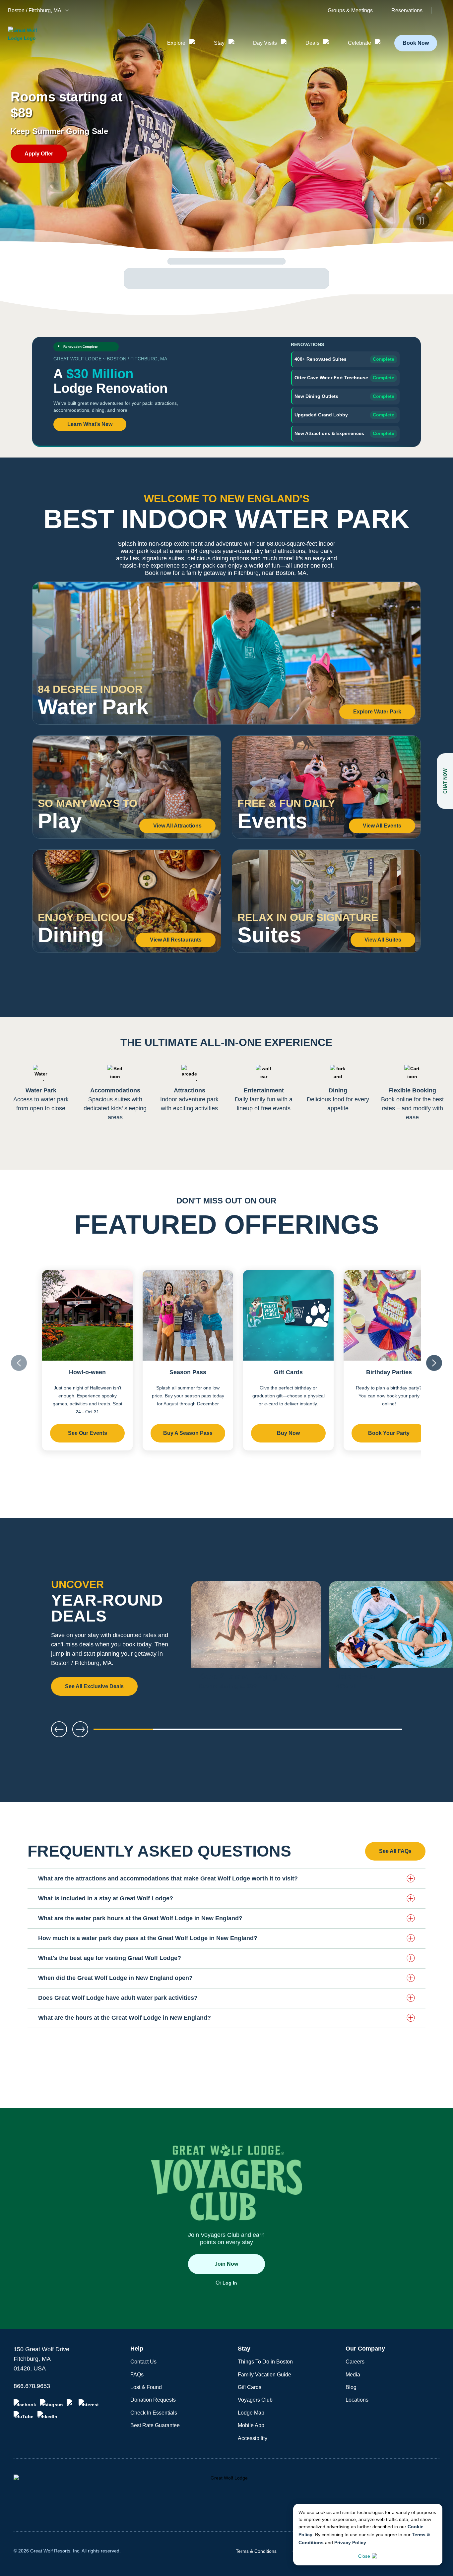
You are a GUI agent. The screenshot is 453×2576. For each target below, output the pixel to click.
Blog (351, 2387)
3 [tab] (248, 1732)
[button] (227, 1878)
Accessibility (253, 2438)
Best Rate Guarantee (155, 2425)
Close (364, 2556)
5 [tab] (372, 1732)
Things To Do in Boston (265, 2362)
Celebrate (359, 43)
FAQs (137, 2375)
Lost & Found (146, 2387)
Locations (357, 2400)
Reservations (407, 11)
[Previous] (59, 1729)
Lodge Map (251, 2413)
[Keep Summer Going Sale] (256, 1639)
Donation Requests (153, 2400)
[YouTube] (24, 2415)
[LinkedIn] (47, 2415)
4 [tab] (310, 1732)
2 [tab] (185, 1732)
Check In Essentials (154, 2413)
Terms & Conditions (256, 2551)
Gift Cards (250, 2387)
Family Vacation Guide (264, 2375)
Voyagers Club (255, 2400)
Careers (355, 2362)
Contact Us (143, 2362)
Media (353, 2375)
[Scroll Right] (434, 1363)
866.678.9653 (32, 2386)
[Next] (426, 1639)
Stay (219, 43)
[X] (71, 2403)
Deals (312, 43)
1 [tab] (123, 1732)
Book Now (416, 43)
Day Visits (265, 43)
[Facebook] (25, 2403)
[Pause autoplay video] (421, 221)
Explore (176, 43)
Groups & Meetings (350, 11)
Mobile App (251, 2425)
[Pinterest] (89, 2403)
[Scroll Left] (19, 1363)
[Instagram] (51, 2403)
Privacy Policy (350, 2543)
